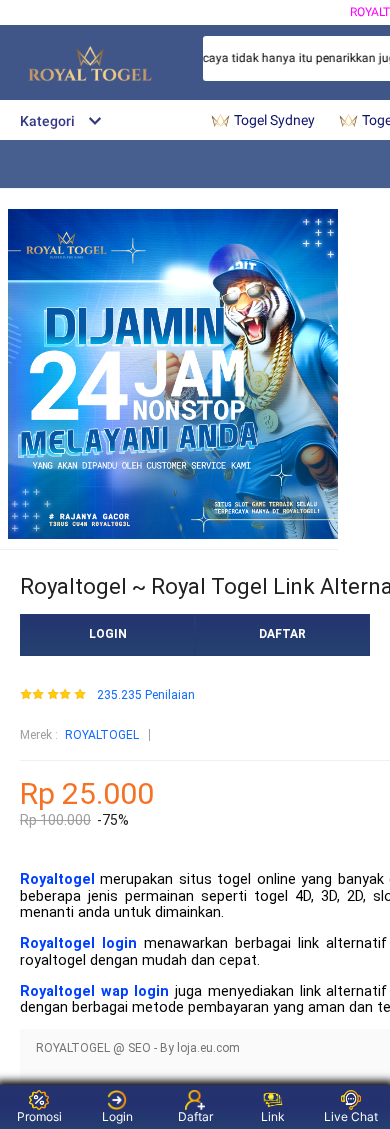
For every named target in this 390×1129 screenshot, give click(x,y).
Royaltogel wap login (94, 991)
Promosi (39, 1116)
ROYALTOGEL (102, 735)
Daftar (195, 1116)
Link (273, 1116)
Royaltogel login (78, 943)
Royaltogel (57, 879)
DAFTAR (282, 634)
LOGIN (108, 634)
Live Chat (351, 1116)
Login (117, 1116)
